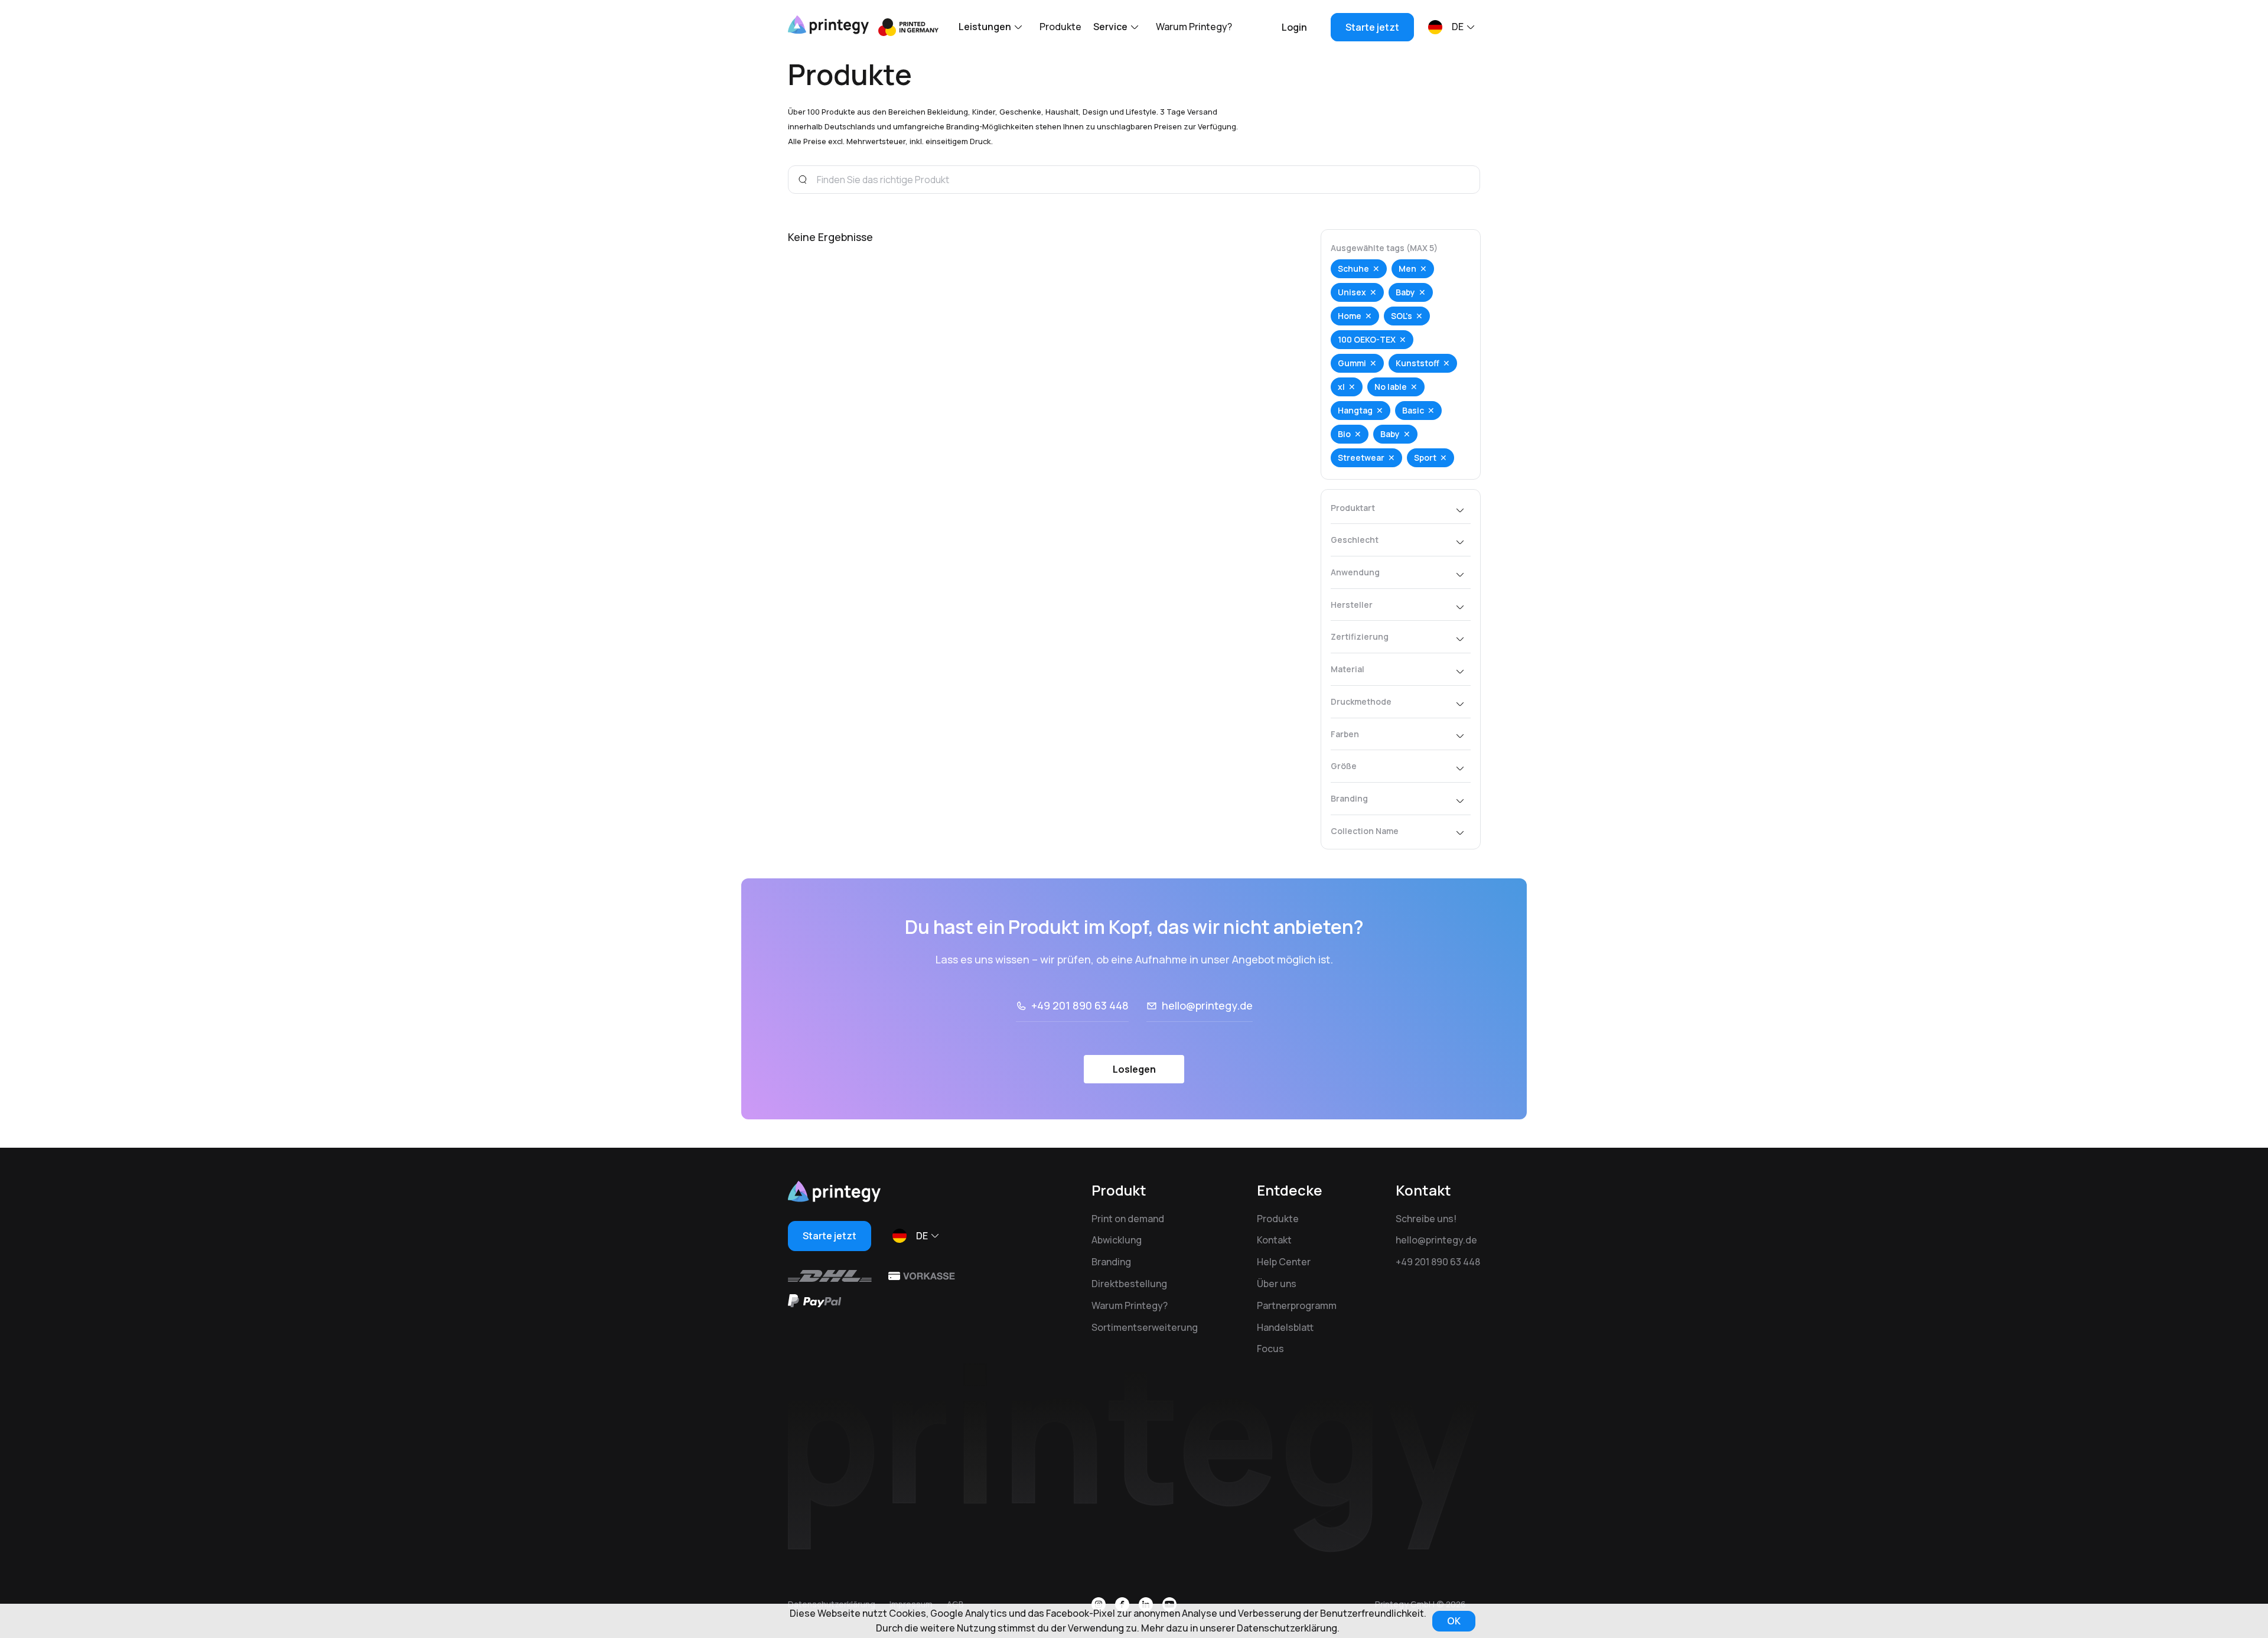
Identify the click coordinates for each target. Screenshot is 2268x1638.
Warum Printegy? (1194, 27)
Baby (1405, 292)
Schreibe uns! (1426, 1219)
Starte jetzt (1372, 27)
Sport (1425, 457)
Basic (1413, 410)
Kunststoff (1417, 363)
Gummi (1352, 363)
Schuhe (1353, 268)
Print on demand (1128, 1219)
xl (1341, 387)
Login (1294, 27)
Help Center (1284, 1262)
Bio (1344, 434)
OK (1454, 1621)
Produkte (1060, 27)
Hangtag (1355, 410)
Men (1407, 268)
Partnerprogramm (1297, 1305)
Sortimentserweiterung (1145, 1327)
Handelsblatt (1285, 1327)
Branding (1111, 1262)
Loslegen (1134, 1069)
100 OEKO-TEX (1367, 339)
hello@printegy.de (1207, 1005)
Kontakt (1274, 1240)
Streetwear (1361, 457)
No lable (1391, 387)
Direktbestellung (1129, 1284)
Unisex (1352, 292)
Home (1350, 316)
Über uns (1277, 1284)
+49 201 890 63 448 (1080, 1005)
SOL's (1402, 316)
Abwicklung (1117, 1240)
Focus (1270, 1349)
